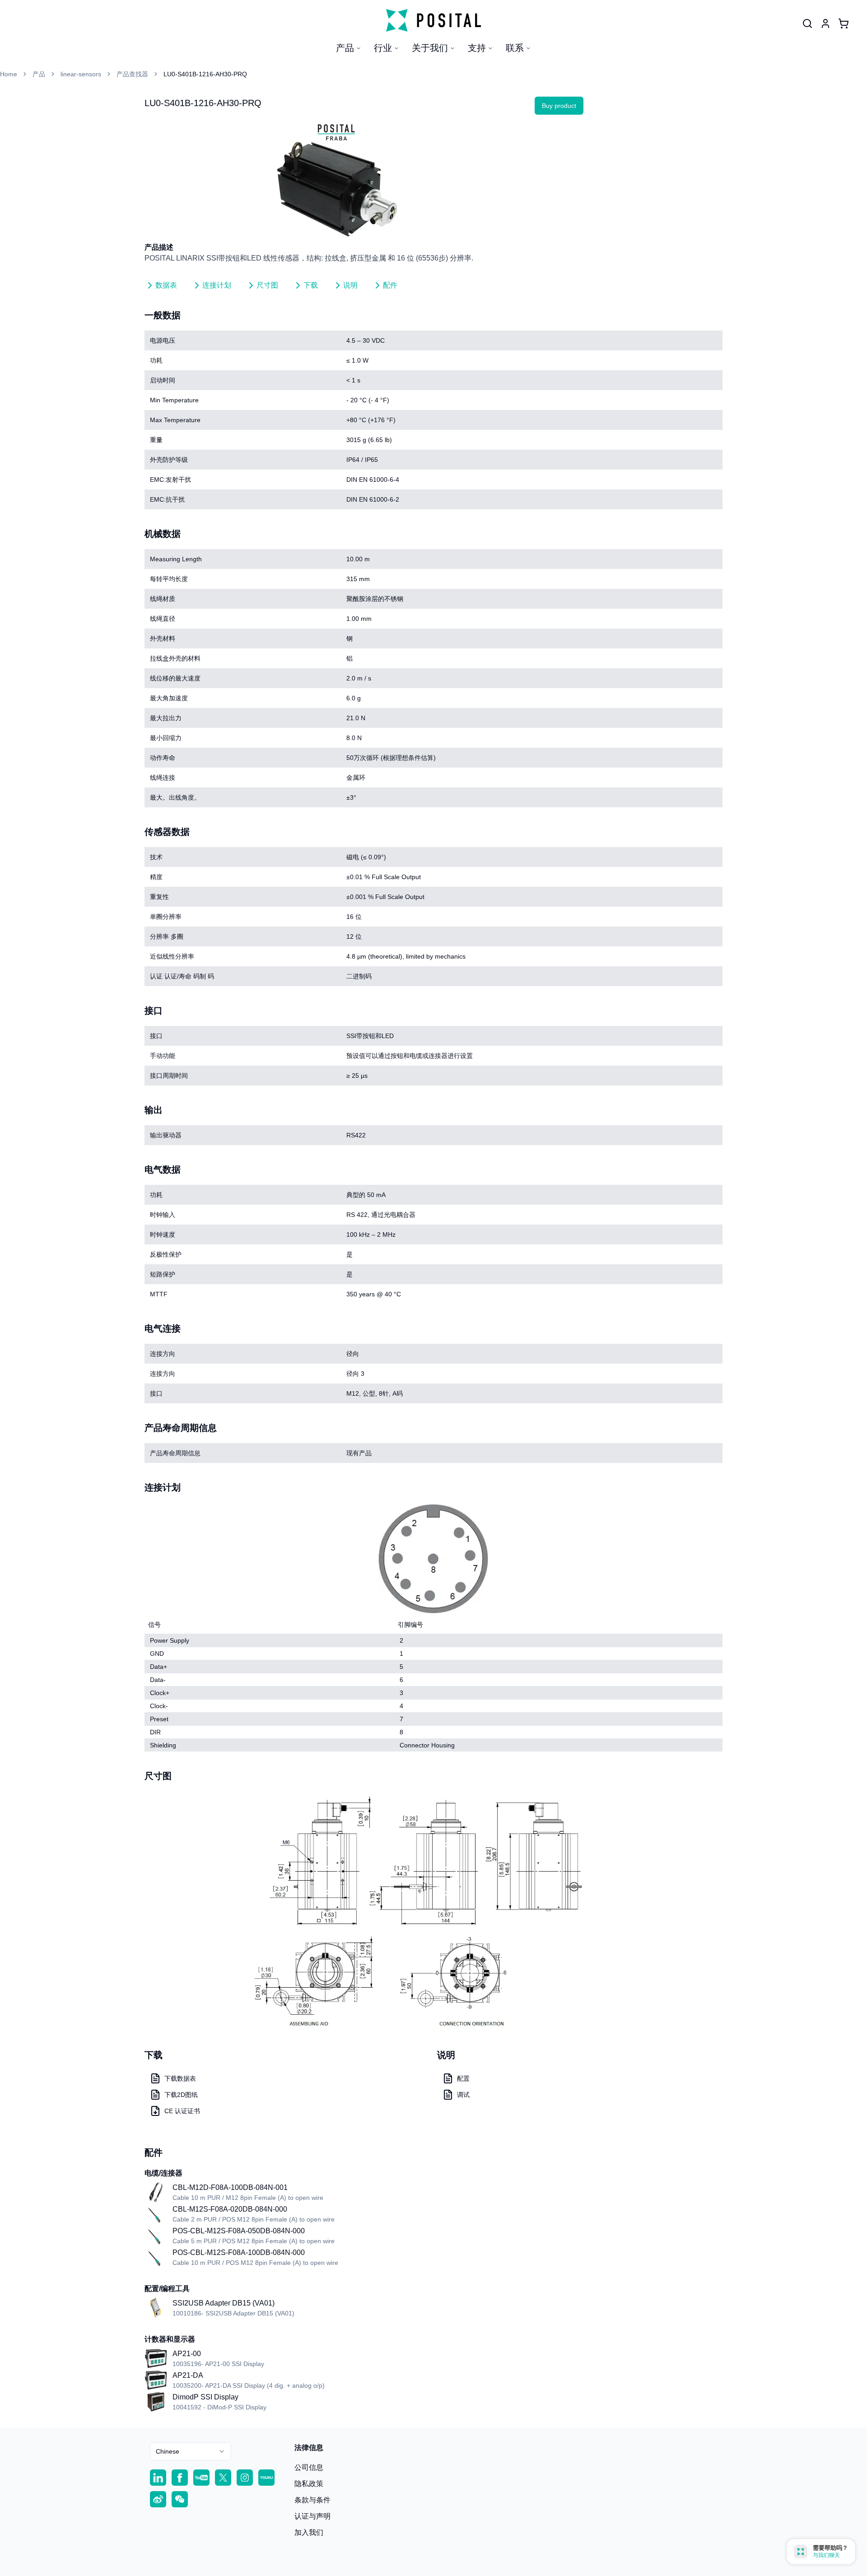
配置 (463, 2078)
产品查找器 (132, 74)
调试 (463, 2095)
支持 (477, 48)
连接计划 (217, 285)
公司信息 (309, 2467)
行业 (383, 48)
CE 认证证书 (182, 2111)
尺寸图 (267, 285)
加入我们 (309, 2532)
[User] (807, 23)
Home (9, 74)
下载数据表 (180, 2078)
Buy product (559, 106)
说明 (350, 285)
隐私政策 (309, 2484)
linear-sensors (81, 74)
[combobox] (191, 2451)
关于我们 (430, 48)
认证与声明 (312, 2516)
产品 (345, 48)
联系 (515, 48)
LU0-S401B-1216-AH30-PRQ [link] (205, 74)
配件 (390, 285)
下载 (311, 285)
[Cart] (844, 23)
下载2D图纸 (181, 2095)
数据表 (166, 285)
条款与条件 (312, 2500)
